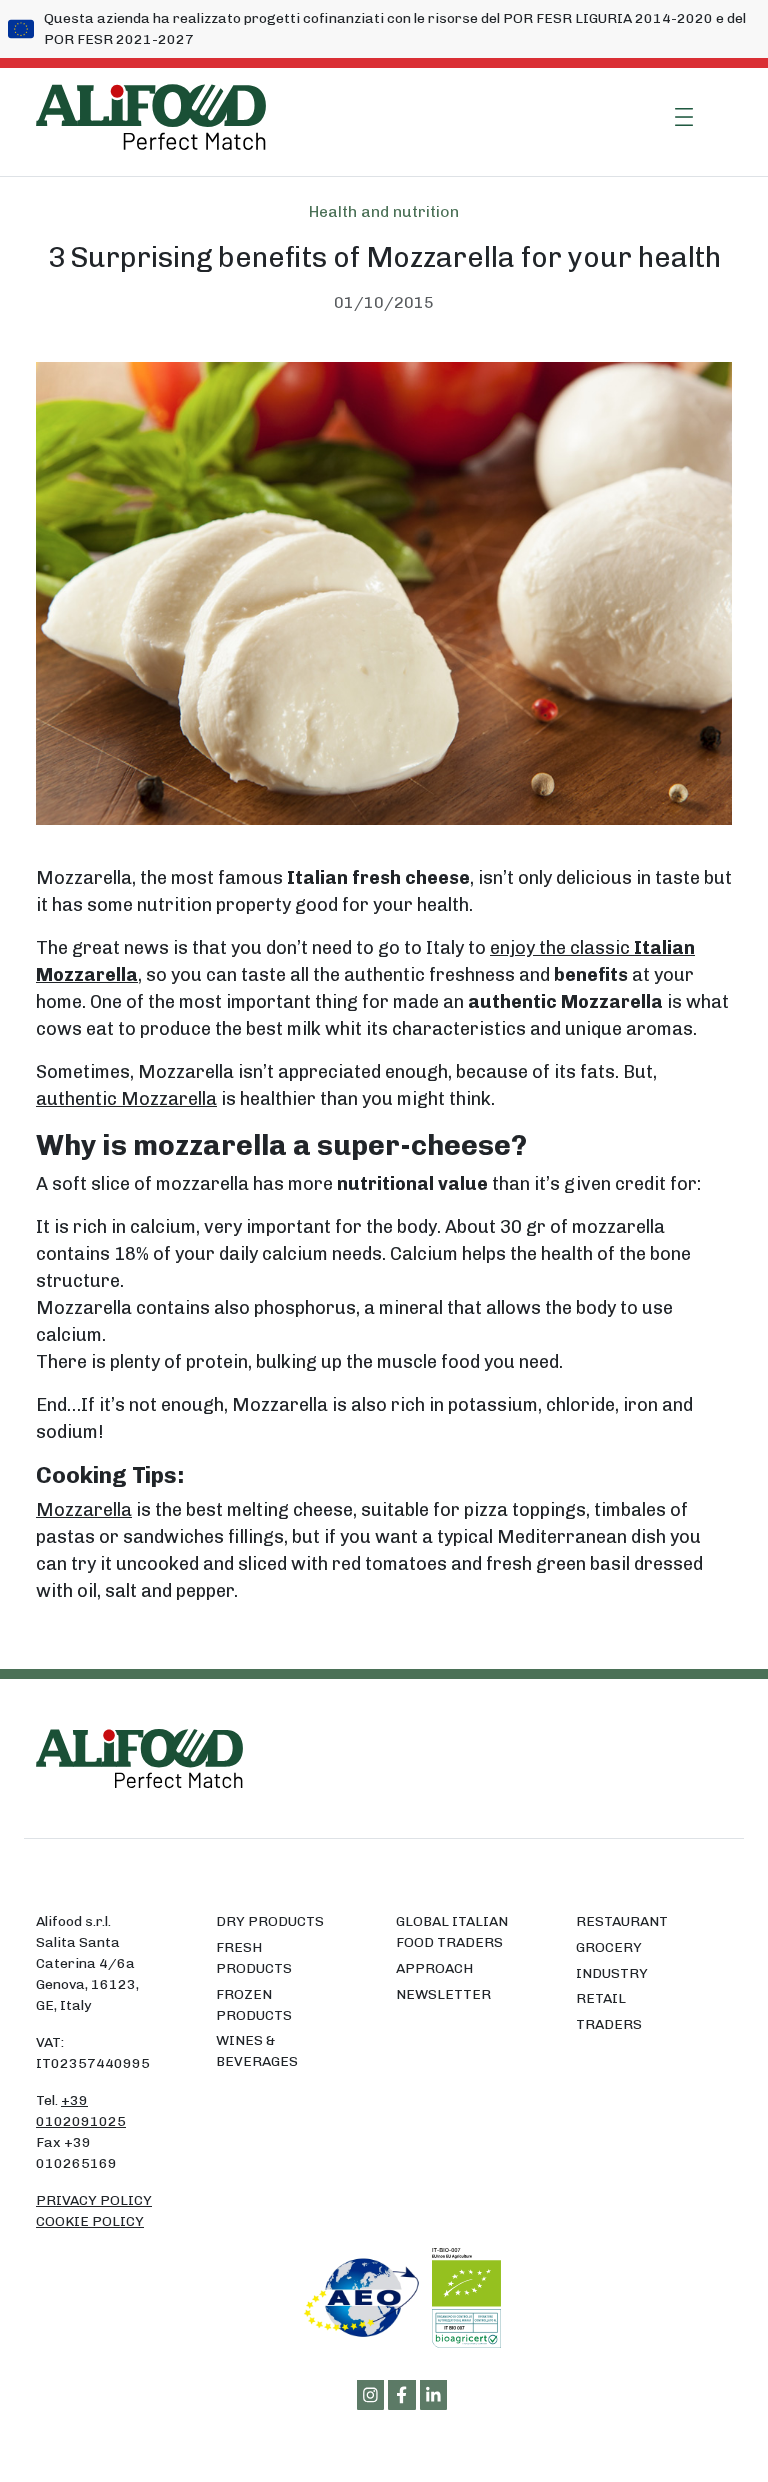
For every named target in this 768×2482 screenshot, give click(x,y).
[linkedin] (434, 2395)
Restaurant (622, 1921)
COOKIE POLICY (90, 2221)
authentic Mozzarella (126, 1099)
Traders (609, 2024)
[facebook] (402, 2395)
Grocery (609, 1947)
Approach (434, 1968)
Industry (612, 1973)
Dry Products (270, 1921)
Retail (601, 1998)
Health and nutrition (384, 211)
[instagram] (371, 2395)
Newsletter (443, 1994)
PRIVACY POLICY (94, 2200)
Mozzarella (84, 1510)
